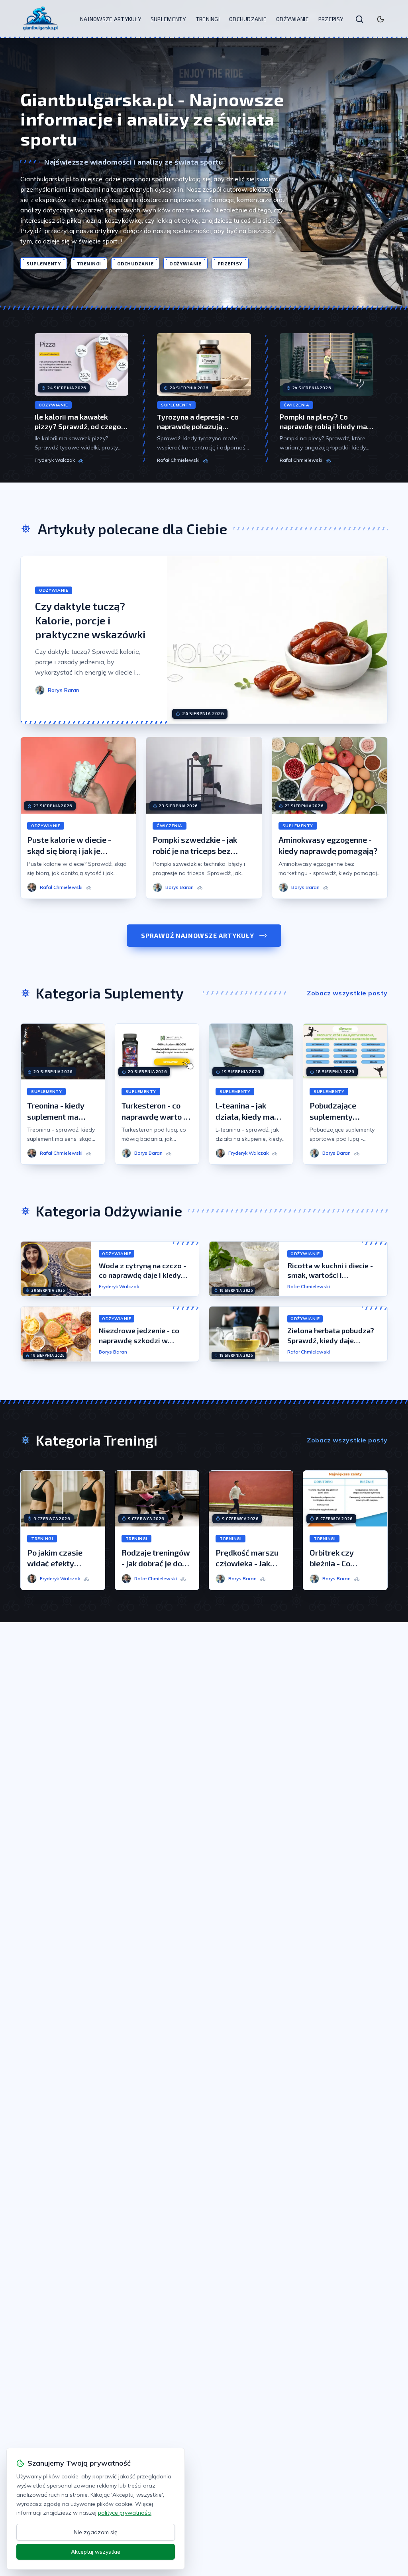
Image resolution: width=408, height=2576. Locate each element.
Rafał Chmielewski (178, 460)
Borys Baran (113, 1352)
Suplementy (168, 19)
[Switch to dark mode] (381, 19)
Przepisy (331, 19)
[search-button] (359, 19)
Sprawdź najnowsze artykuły (198, 935)
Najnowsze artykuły (111, 19)
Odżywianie (292, 19)
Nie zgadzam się (96, 2532)
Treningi (208, 19)
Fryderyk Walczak (55, 460)
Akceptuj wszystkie (96, 2552)
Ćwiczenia (297, 405)
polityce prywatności (125, 2513)
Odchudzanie (248, 19)
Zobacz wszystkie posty (347, 993)
